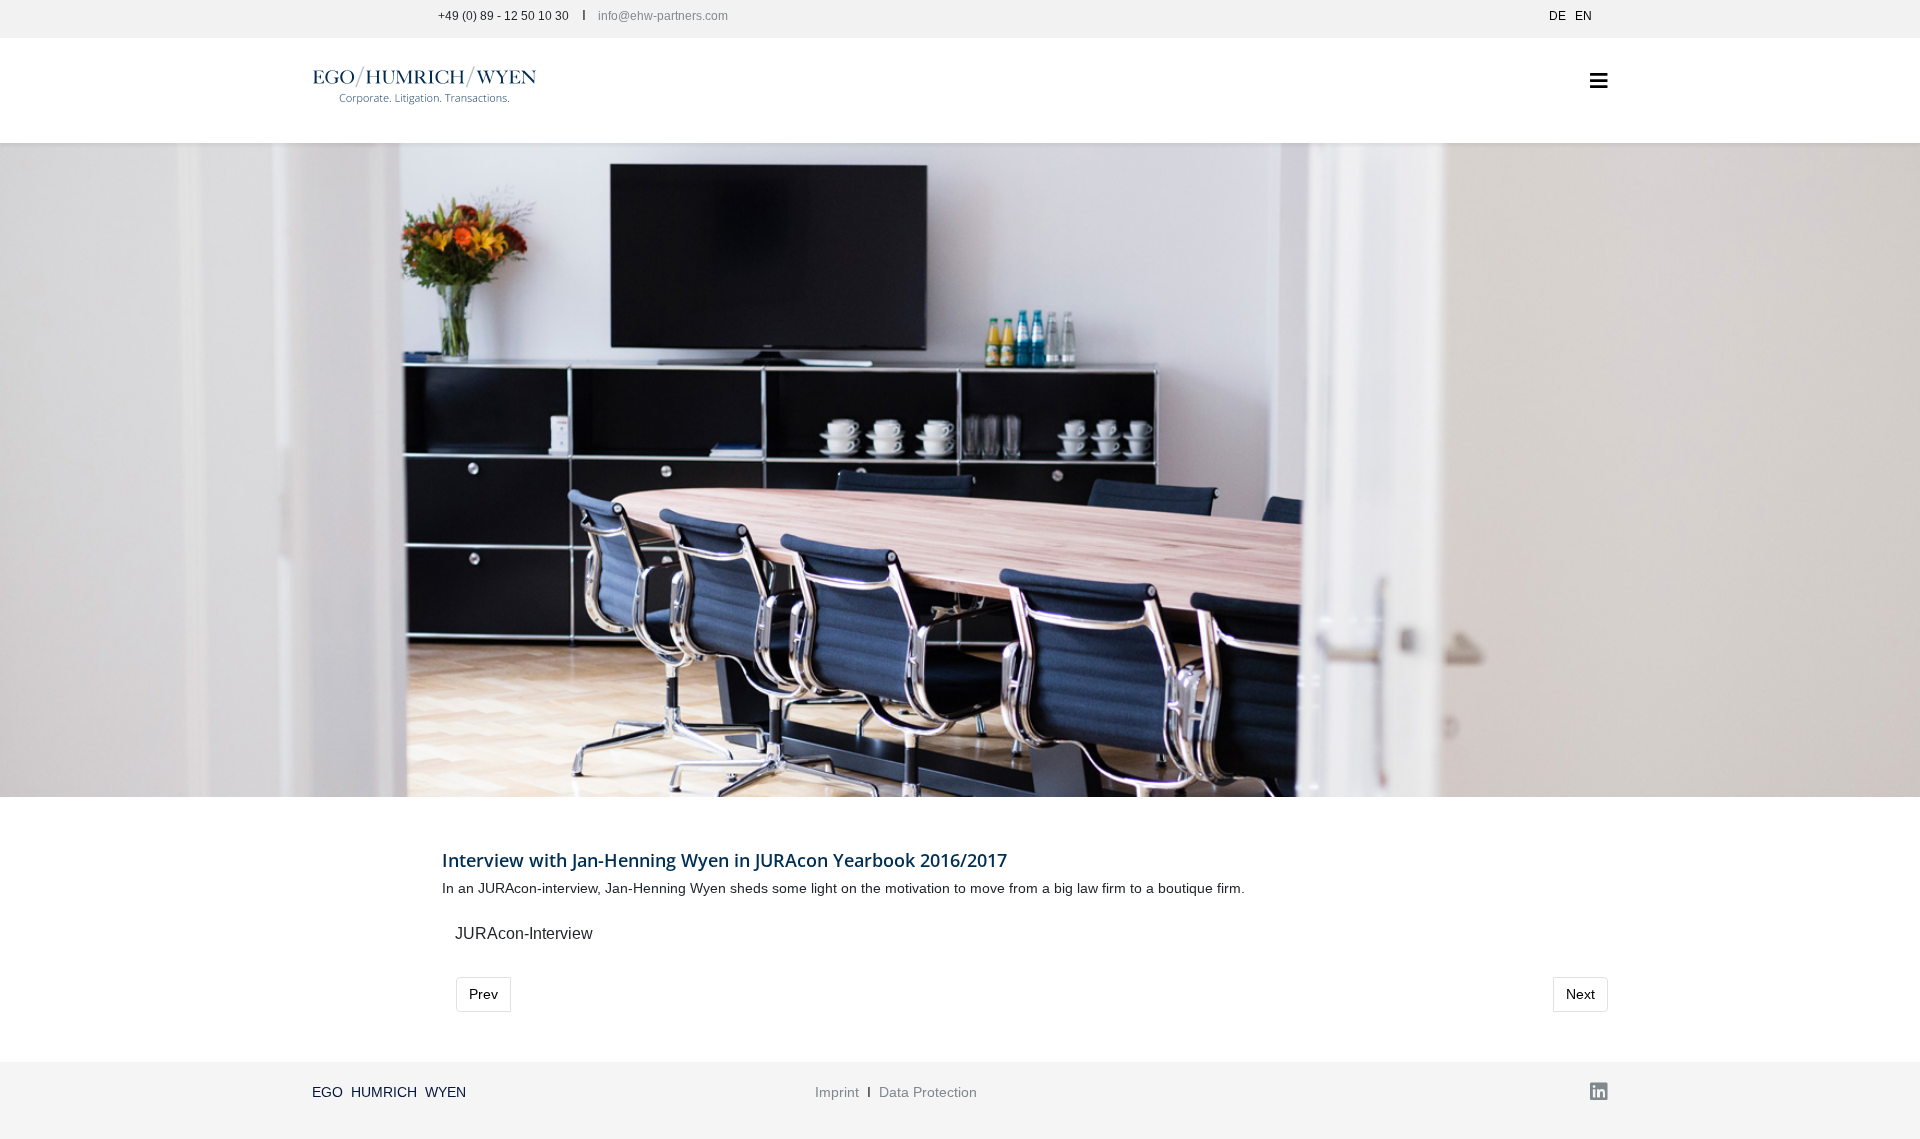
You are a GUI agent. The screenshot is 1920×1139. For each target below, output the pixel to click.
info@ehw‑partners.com (663, 16)
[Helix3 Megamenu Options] (1599, 81)
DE (1557, 16)
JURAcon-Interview (524, 933)
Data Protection (928, 1092)
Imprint (837, 1092)
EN (1583, 16)
